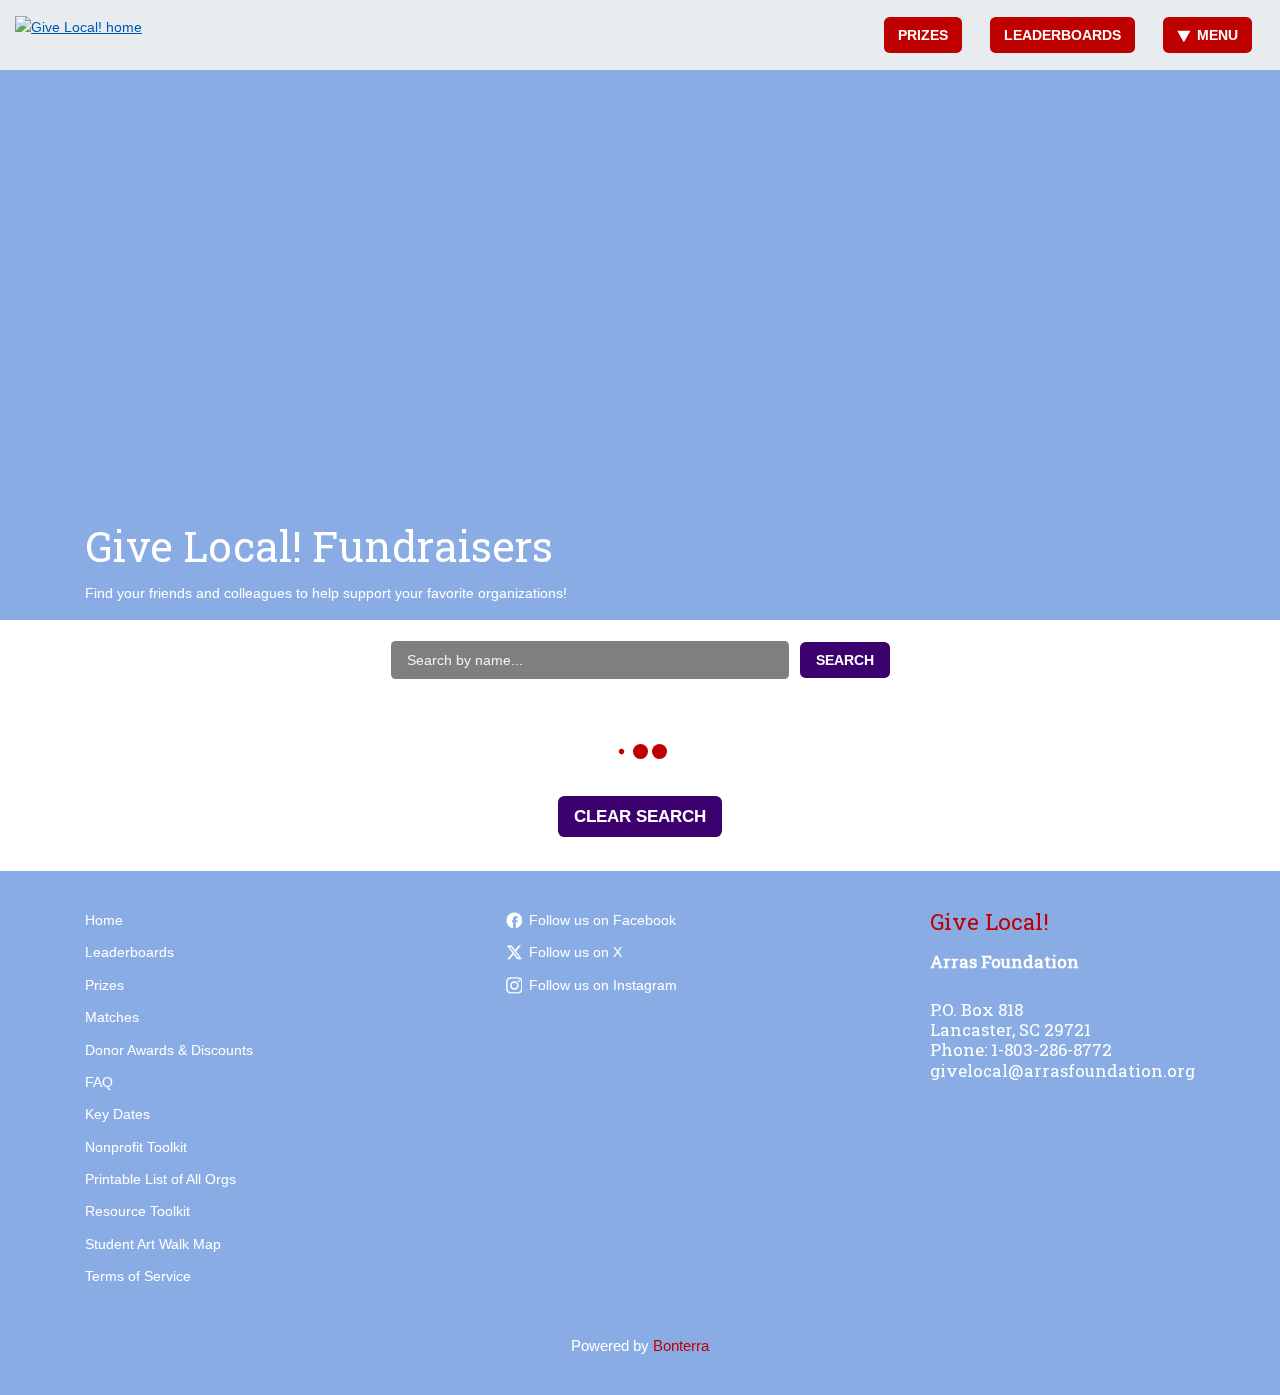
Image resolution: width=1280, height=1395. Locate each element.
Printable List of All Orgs (160, 1179)
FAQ (99, 1082)
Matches (112, 1017)
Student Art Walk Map (153, 1244)
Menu (1217, 35)
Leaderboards (1062, 35)
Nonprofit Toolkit (136, 1147)
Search (845, 660)
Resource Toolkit (137, 1211)
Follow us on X (575, 952)
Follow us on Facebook (602, 920)
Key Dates (117, 1114)
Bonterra (681, 1345)
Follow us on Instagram (603, 985)
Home (104, 920)
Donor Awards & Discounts (169, 1050)
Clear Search (640, 816)
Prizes (923, 35)
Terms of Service (138, 1276)
